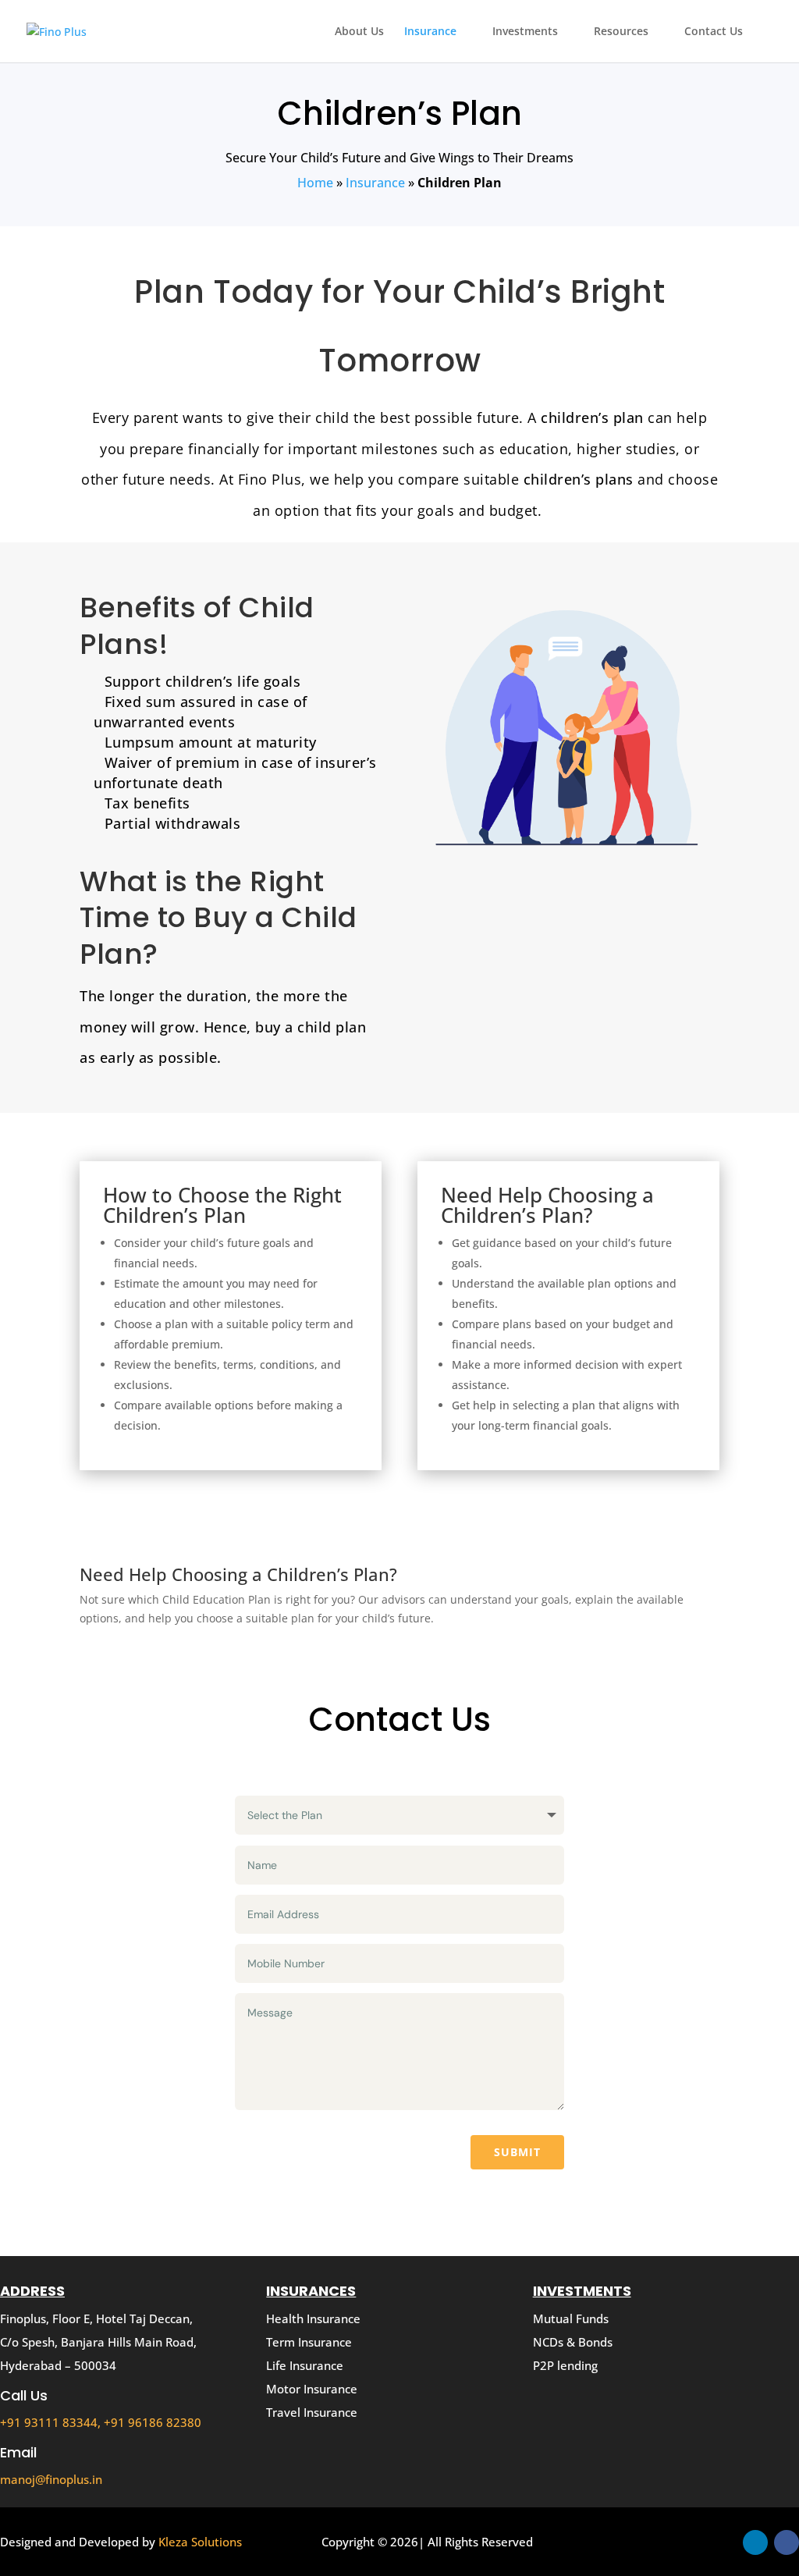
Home (315, 183)
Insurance (430, 32)
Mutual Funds (571, 2318)
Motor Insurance (312, 2389)
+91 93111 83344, (52, 2422)
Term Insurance (309, 2342)
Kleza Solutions (200, 2542)
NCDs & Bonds (573, 2342)
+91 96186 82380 (153, 2422)
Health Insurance (313, 2318)
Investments (525, 32)
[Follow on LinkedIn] (755, 2542)
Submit (517, 2152)
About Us (359, 32)
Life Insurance (305, 2365)
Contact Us (714, 32)
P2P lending (565, 2365)
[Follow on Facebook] (787, 2542)
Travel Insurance (312, 2412)
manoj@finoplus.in (51, 2479)
